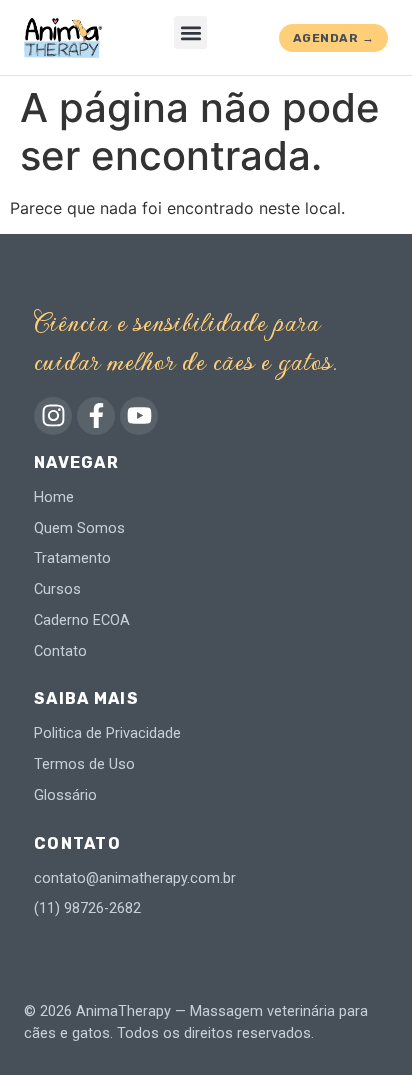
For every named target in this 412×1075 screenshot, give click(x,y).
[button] (190, 32)
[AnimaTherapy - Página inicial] (63, 38)
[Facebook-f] (96, 416)
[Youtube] (139, 416)
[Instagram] (53, 416)
